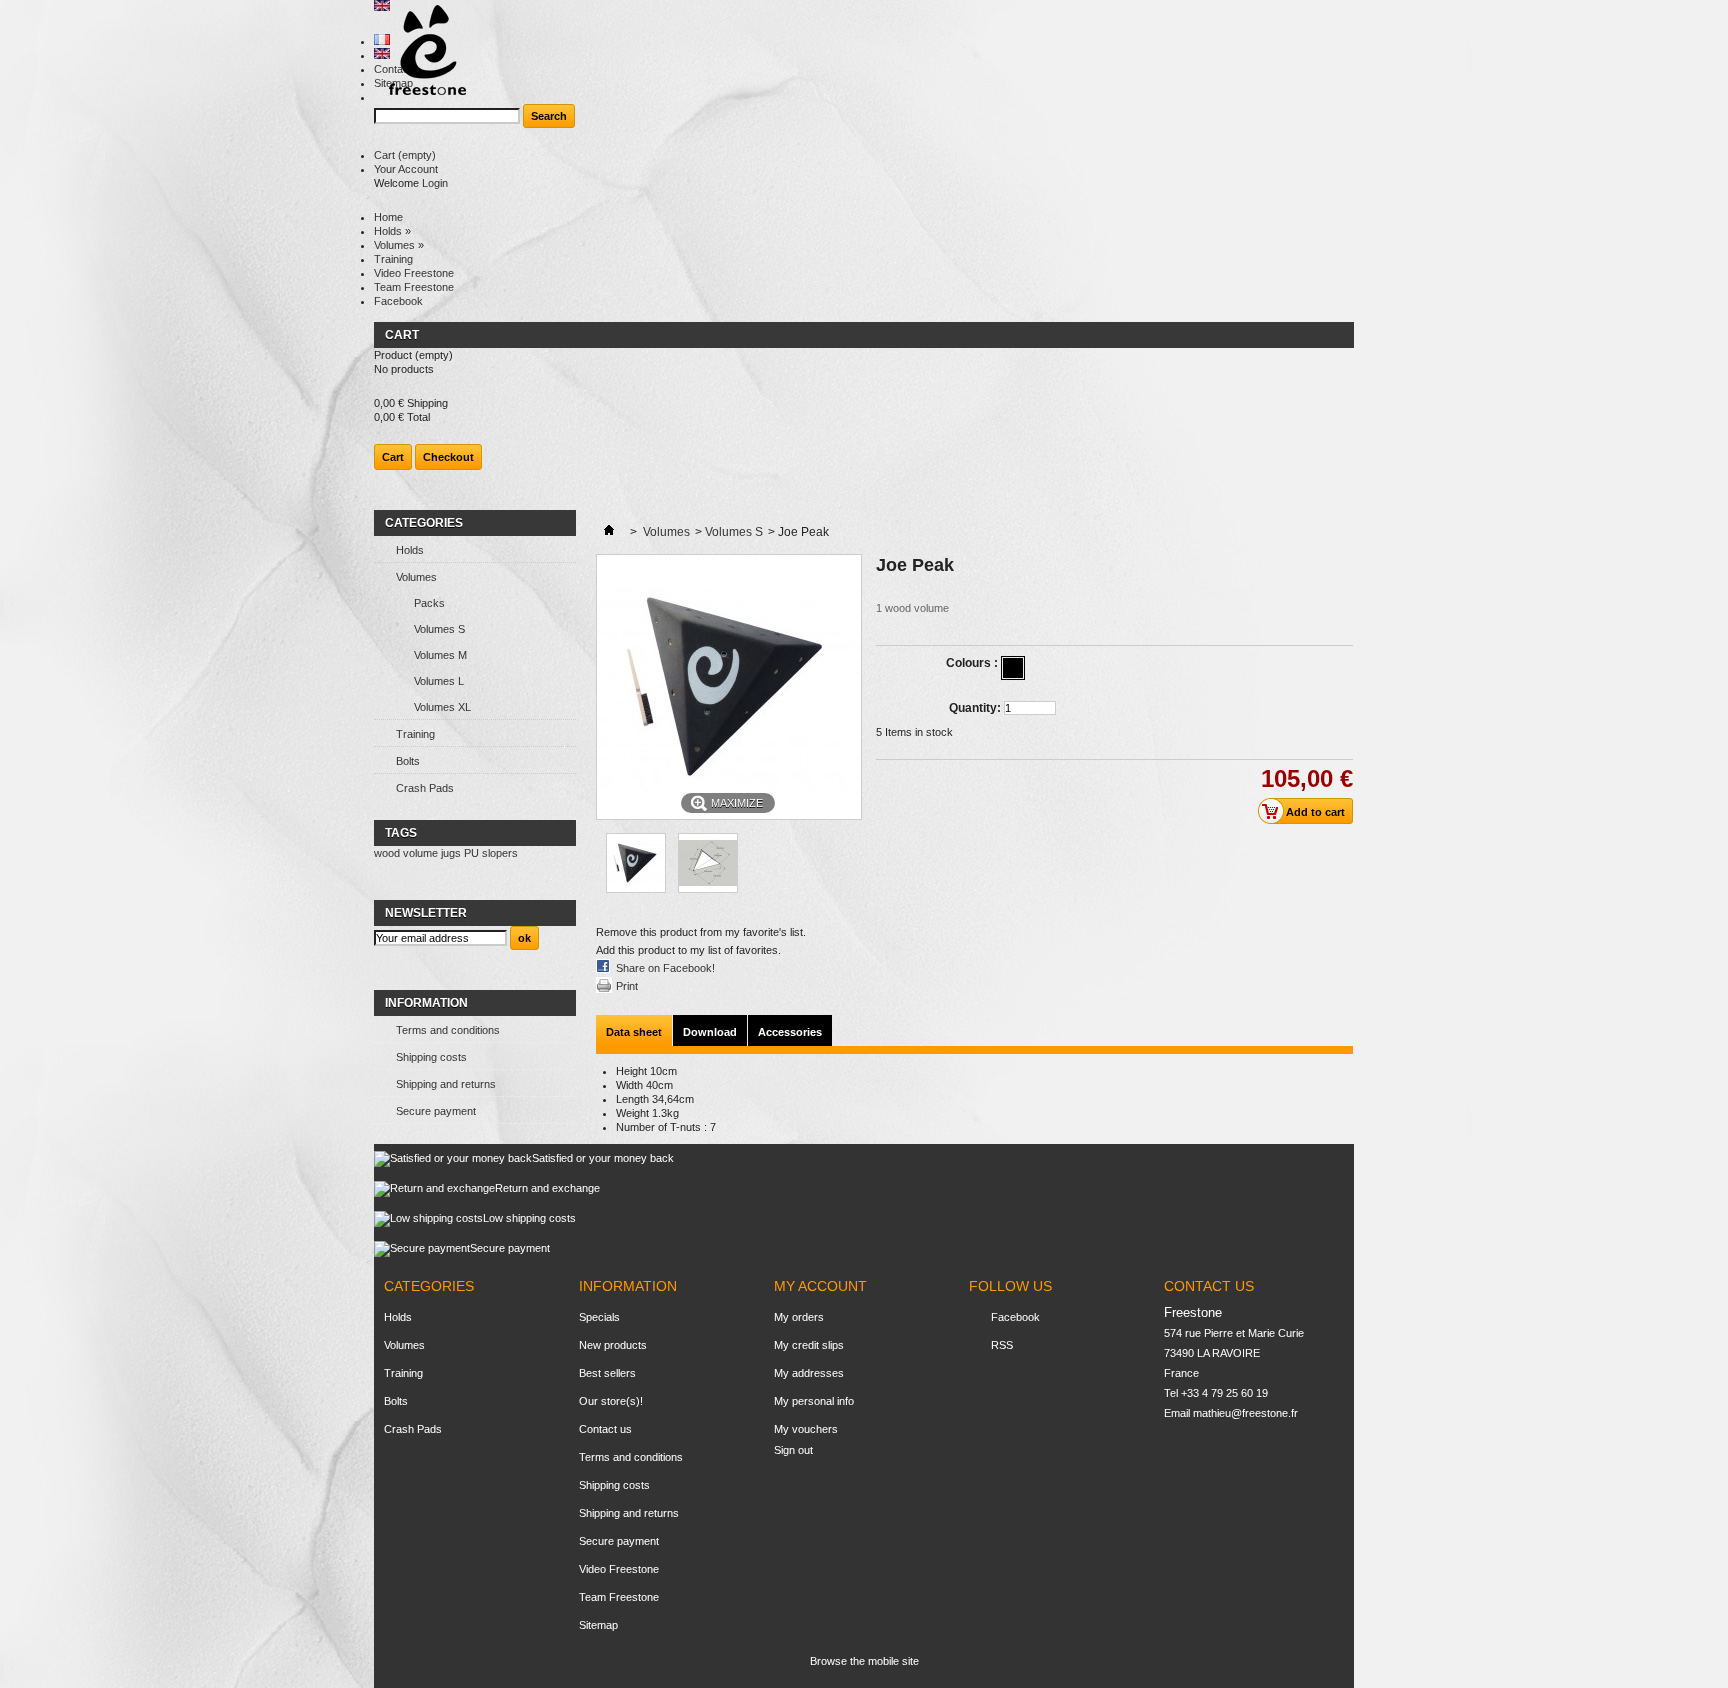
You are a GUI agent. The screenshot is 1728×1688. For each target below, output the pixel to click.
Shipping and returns (446, 1084)
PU (471, 853)
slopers (500, 853)
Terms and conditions (448, 1030)
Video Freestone (414, 273)
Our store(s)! (611, 1401)
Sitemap (598, 1625)
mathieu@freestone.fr (1245, 1413)
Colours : (973, 663)
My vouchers (806, 1429)
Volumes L (439, 681)
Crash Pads (425, 788)
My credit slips (809, 1345)
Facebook (398, 301)
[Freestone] (420, 51)
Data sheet (634, 1032)
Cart (405, 155)
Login (435, 183)
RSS (1002, 1345)
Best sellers (607, 1373)
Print (627, 986)
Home (388, 217)
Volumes (399, 245)
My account (820, 1286)
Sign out (793, 1450)
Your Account (406, 169)
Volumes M (440, 655)
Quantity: (975, 708)
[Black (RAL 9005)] (1013, 668)
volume (420, 853)
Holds (392, 231)
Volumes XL (442, 707)
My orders (799, 1317)
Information (426, 1003)
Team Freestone (414, 287)
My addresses (809, 1373)
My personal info (814, 1401)
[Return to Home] (609, 532)
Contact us (605, 1429)
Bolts (408, 761)
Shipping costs (431, 1057)
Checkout (448, 457)
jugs (451, 853)
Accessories (790, 1032)
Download (710, 1032)
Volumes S (439, 629)
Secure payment (436, 1111)
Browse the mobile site (864, 1661)
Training (393, 259)
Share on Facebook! (665, 968)
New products (613, 1345)
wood (387, 853)
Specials (599, 1317)
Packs (429, 603)
